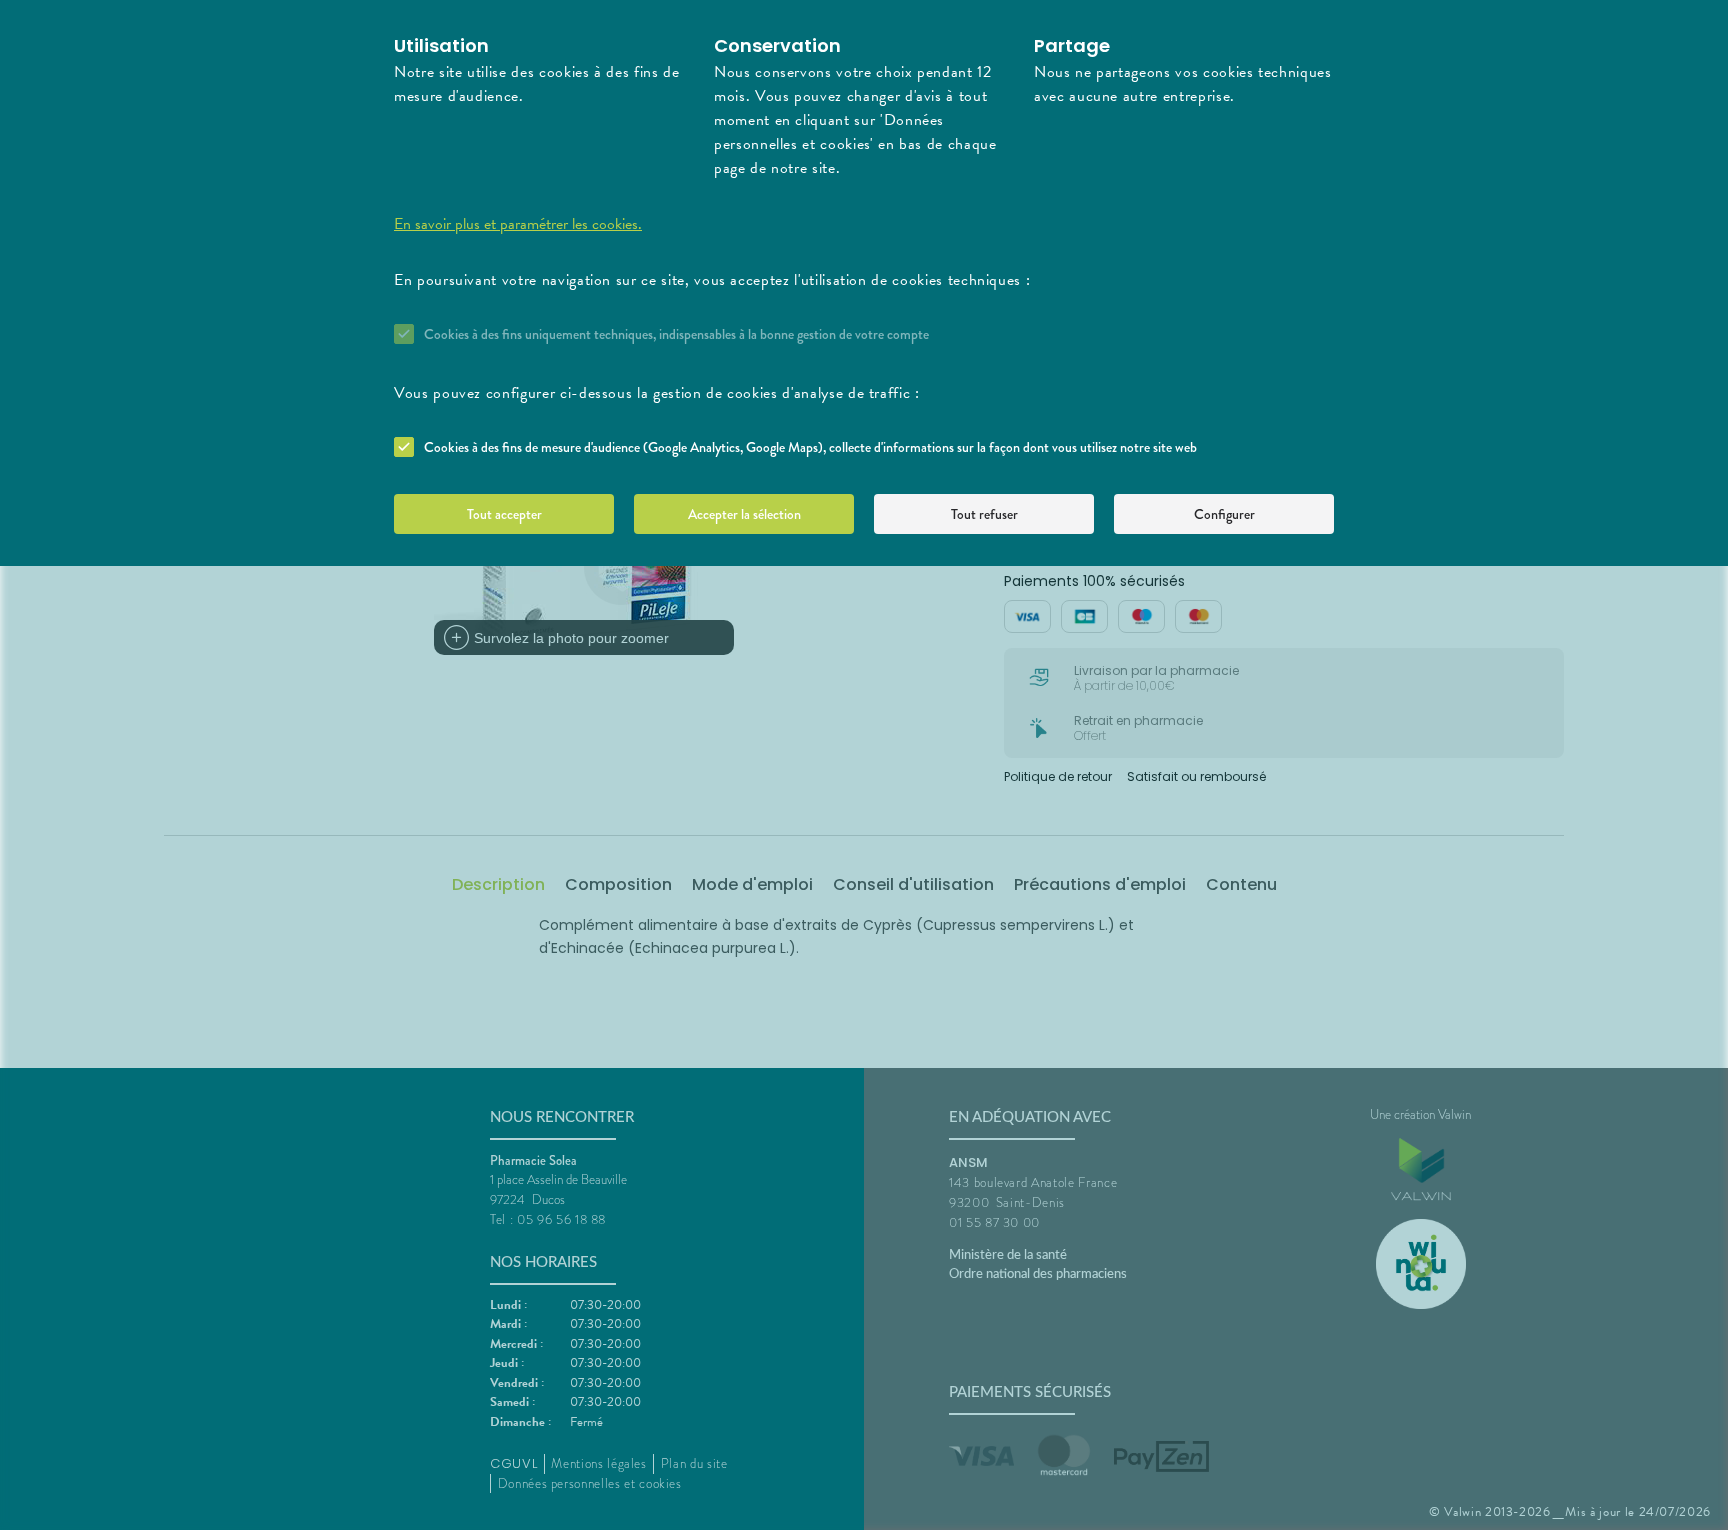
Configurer (1224, 514)
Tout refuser (984, 514)
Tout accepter (504, 514)
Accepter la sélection (744, 514)
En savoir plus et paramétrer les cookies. (518, 224)
